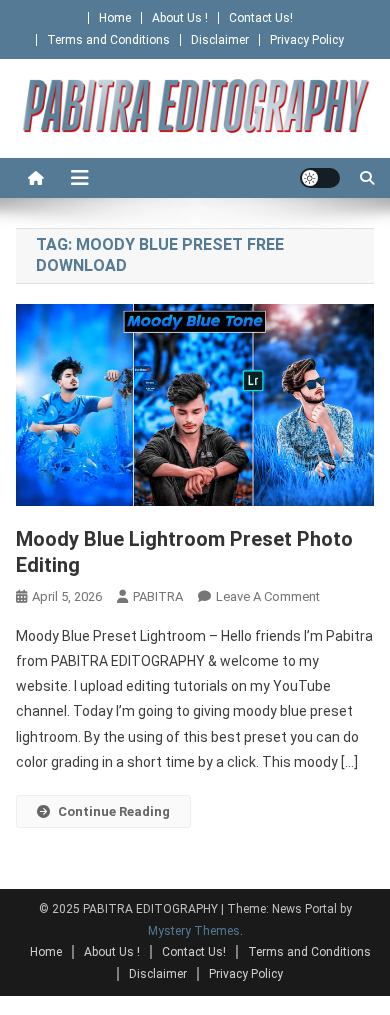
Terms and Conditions (108, 40)
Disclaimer (220, 40)
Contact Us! (261, 18)
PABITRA (158, 596)
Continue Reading (114, 811)
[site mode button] (320, 178)
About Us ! (180, 18)
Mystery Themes (194, 931)
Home (115, 18)
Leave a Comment (268, 596)
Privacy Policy (307, 40)
